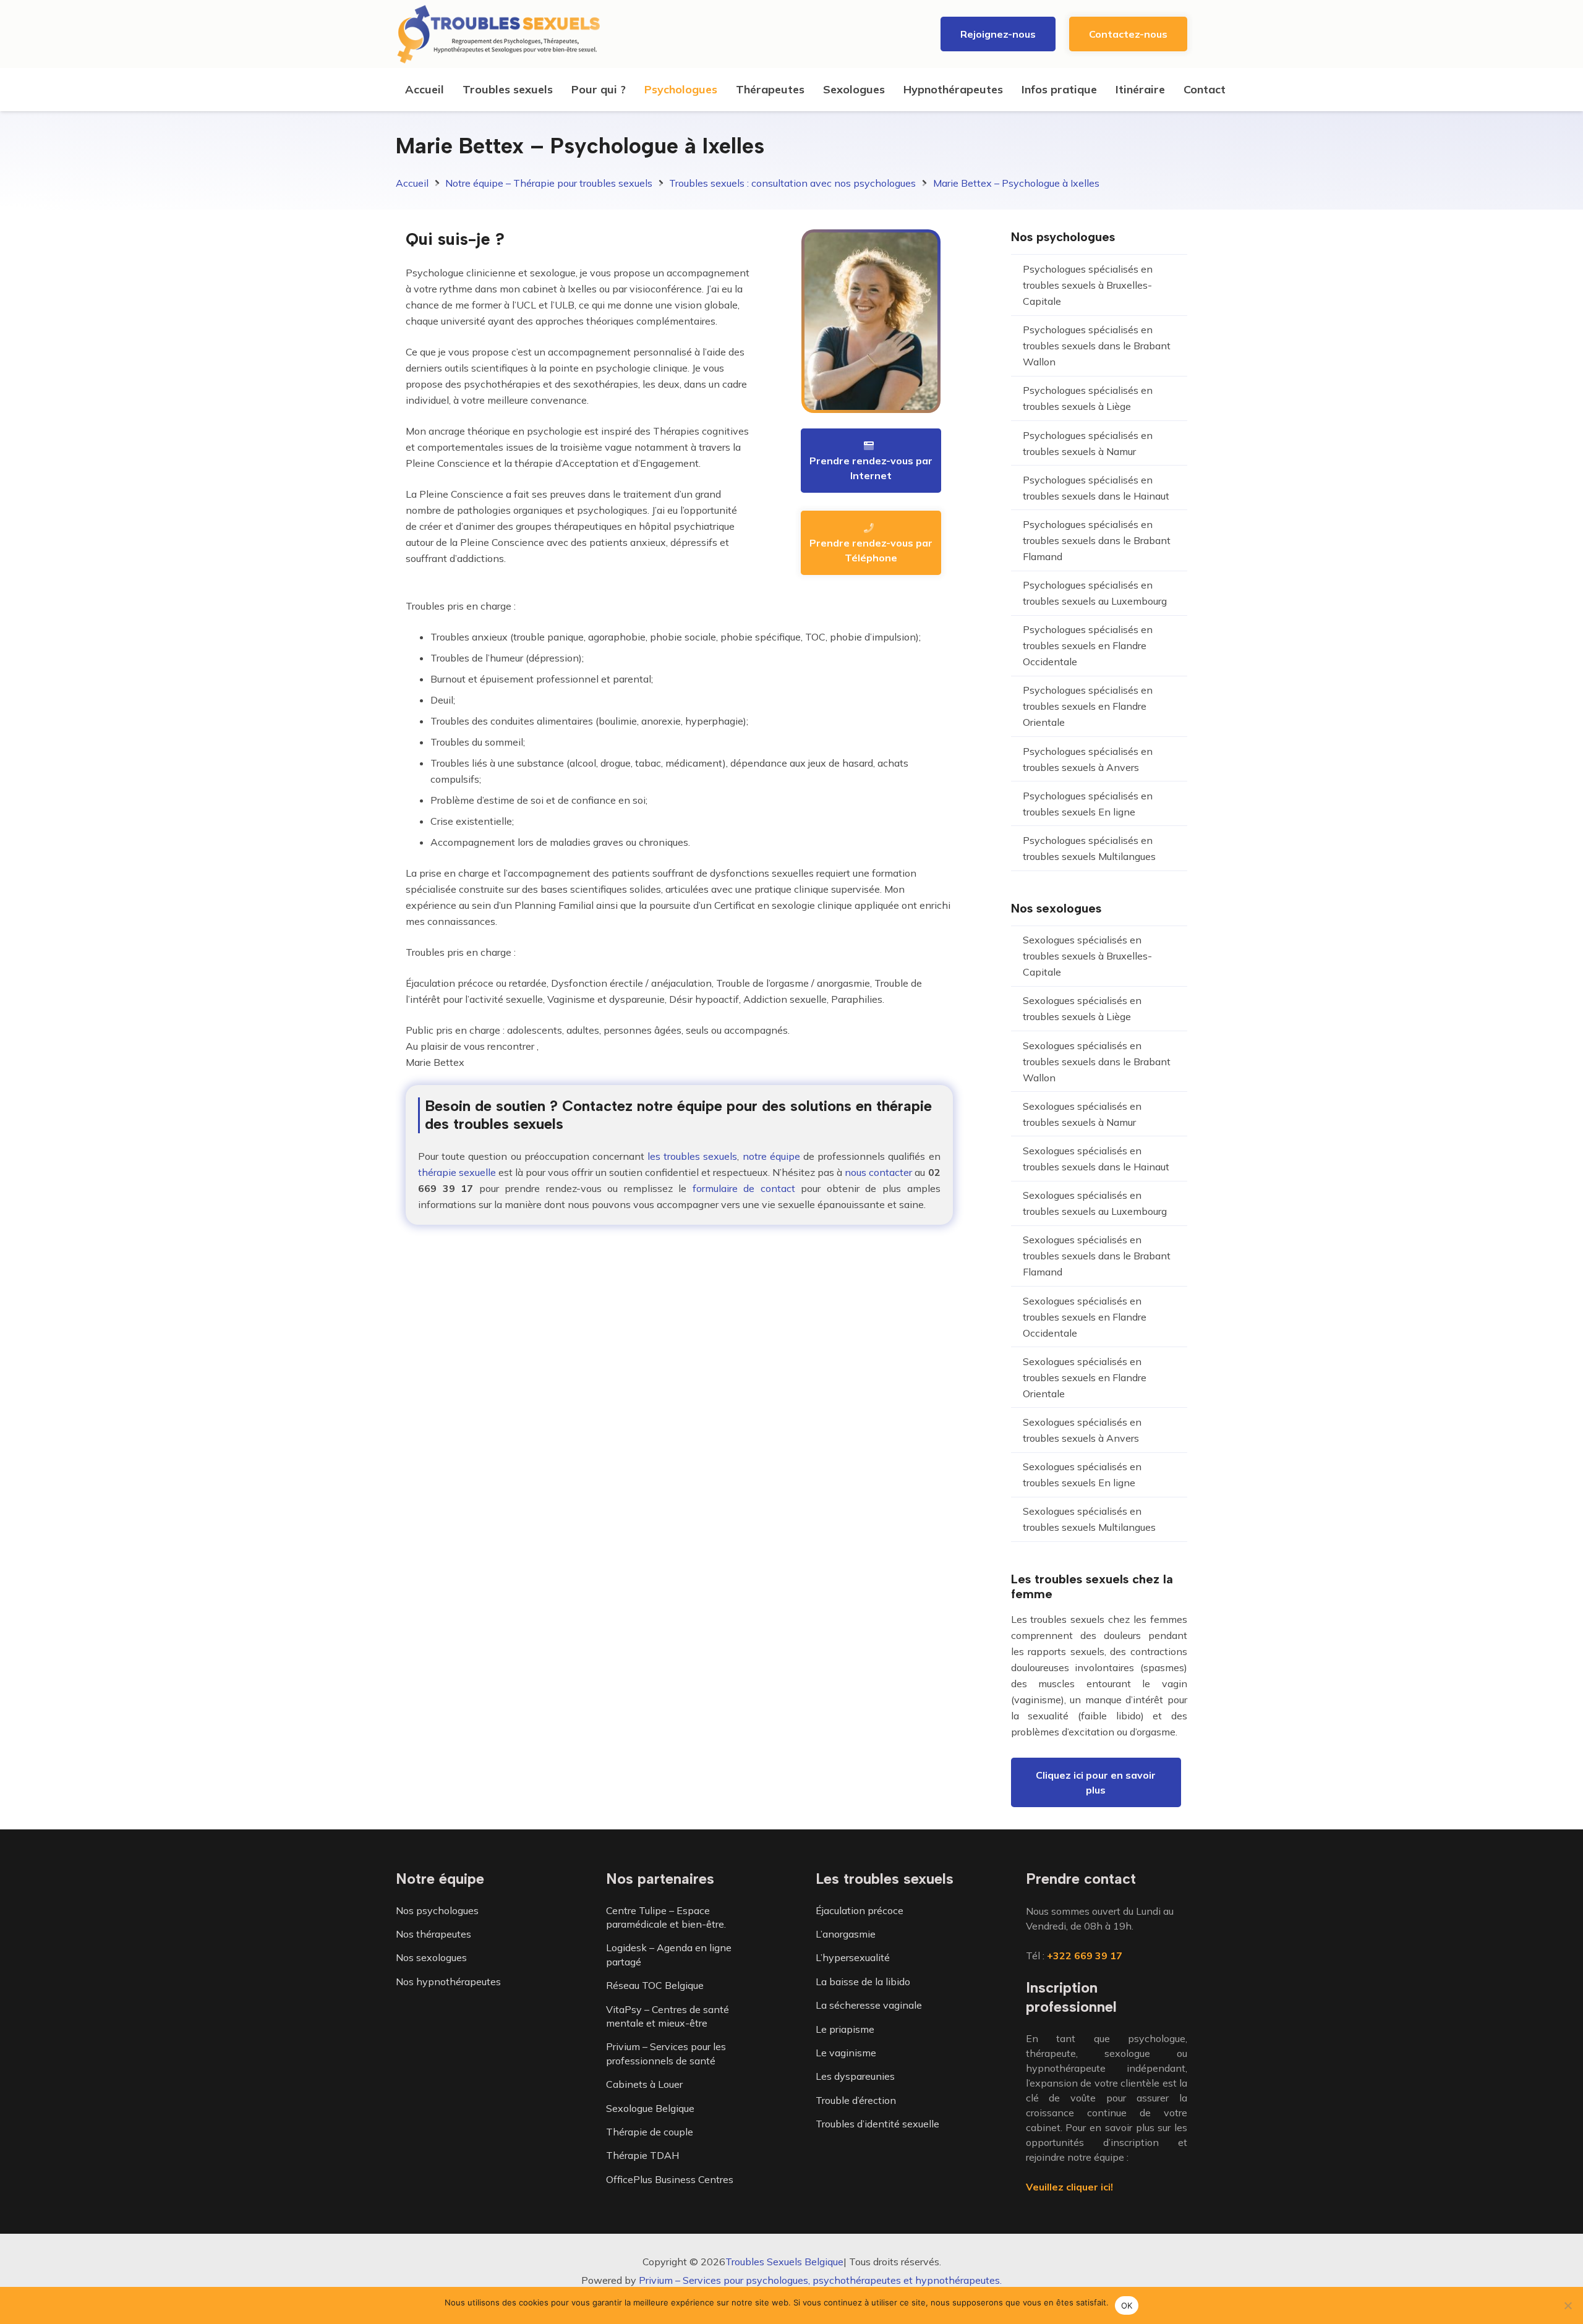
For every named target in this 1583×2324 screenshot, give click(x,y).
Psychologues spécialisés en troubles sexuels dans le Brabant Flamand (1097, 540)
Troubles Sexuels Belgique (784, 2262)
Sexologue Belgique (650, 2108)
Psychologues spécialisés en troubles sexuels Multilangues (1089, 848)
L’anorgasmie (846, 1934)
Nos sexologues (431, 1957)
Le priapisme (845, 2029)
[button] (560, 90)
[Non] (1568, 2305)
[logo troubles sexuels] (499, 34)
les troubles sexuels (692, 1156)
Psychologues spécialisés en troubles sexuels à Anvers (1088, 759)
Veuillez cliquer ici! (1069, 2187)
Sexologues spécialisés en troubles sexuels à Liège (1082, 1008)
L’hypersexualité (853, 1957)
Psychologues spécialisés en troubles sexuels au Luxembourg (1095, 593)
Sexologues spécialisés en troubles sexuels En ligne (1082, 1475)
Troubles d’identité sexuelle (877, 2124)
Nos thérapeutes (433, 1934)
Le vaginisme (846, 2053)
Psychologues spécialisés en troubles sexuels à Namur (1088, 443)
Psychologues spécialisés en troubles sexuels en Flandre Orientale (1088, 706)
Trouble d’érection (856, 2100)
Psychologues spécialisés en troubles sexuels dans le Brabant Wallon (1097, 346)
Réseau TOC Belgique (655, 1985)
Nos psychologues (437, 1910)
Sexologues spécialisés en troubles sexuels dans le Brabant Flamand (1097, 1256)
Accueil (412, 183)
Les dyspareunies (855, 2076)
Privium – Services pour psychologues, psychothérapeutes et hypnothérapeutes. (820, 2280)
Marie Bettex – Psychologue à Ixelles (1016, 183)
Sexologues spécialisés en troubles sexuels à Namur (1082, 1114)
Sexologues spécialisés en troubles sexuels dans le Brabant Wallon (1097, 1062)
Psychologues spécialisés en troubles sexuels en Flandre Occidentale (1088, 645)
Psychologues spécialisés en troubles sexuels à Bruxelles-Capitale (1088, 285)
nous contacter (878, 1172)
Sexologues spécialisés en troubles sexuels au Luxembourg (1095, 1203)
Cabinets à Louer (644, 2084)
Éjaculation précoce (860, 1910)
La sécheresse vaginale (869, 2005)
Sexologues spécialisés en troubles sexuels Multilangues (1089, 1519)
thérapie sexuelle (457, 1172)
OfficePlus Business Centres (670, 2179)
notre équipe (771, 1156)
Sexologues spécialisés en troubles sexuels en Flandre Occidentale (1085, 1317)
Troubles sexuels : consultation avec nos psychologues (792, 183)
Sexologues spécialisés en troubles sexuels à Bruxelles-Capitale (1087, 956)
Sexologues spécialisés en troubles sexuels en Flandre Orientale (1085, 1377)
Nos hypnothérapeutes (448, 1981)
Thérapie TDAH (642, 2155)
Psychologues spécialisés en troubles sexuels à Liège (1088, 398)
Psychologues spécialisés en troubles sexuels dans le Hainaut (1096, 488)
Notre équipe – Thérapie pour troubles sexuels (549, 183)
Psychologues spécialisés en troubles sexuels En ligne (1088, 804)
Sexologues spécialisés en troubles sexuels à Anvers (1082, 1430)
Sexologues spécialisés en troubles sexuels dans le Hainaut (1096, 1159)
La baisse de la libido (863, 1981)
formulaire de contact (744, 1188)
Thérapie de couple (650, 2132)
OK (1127, 2305)
